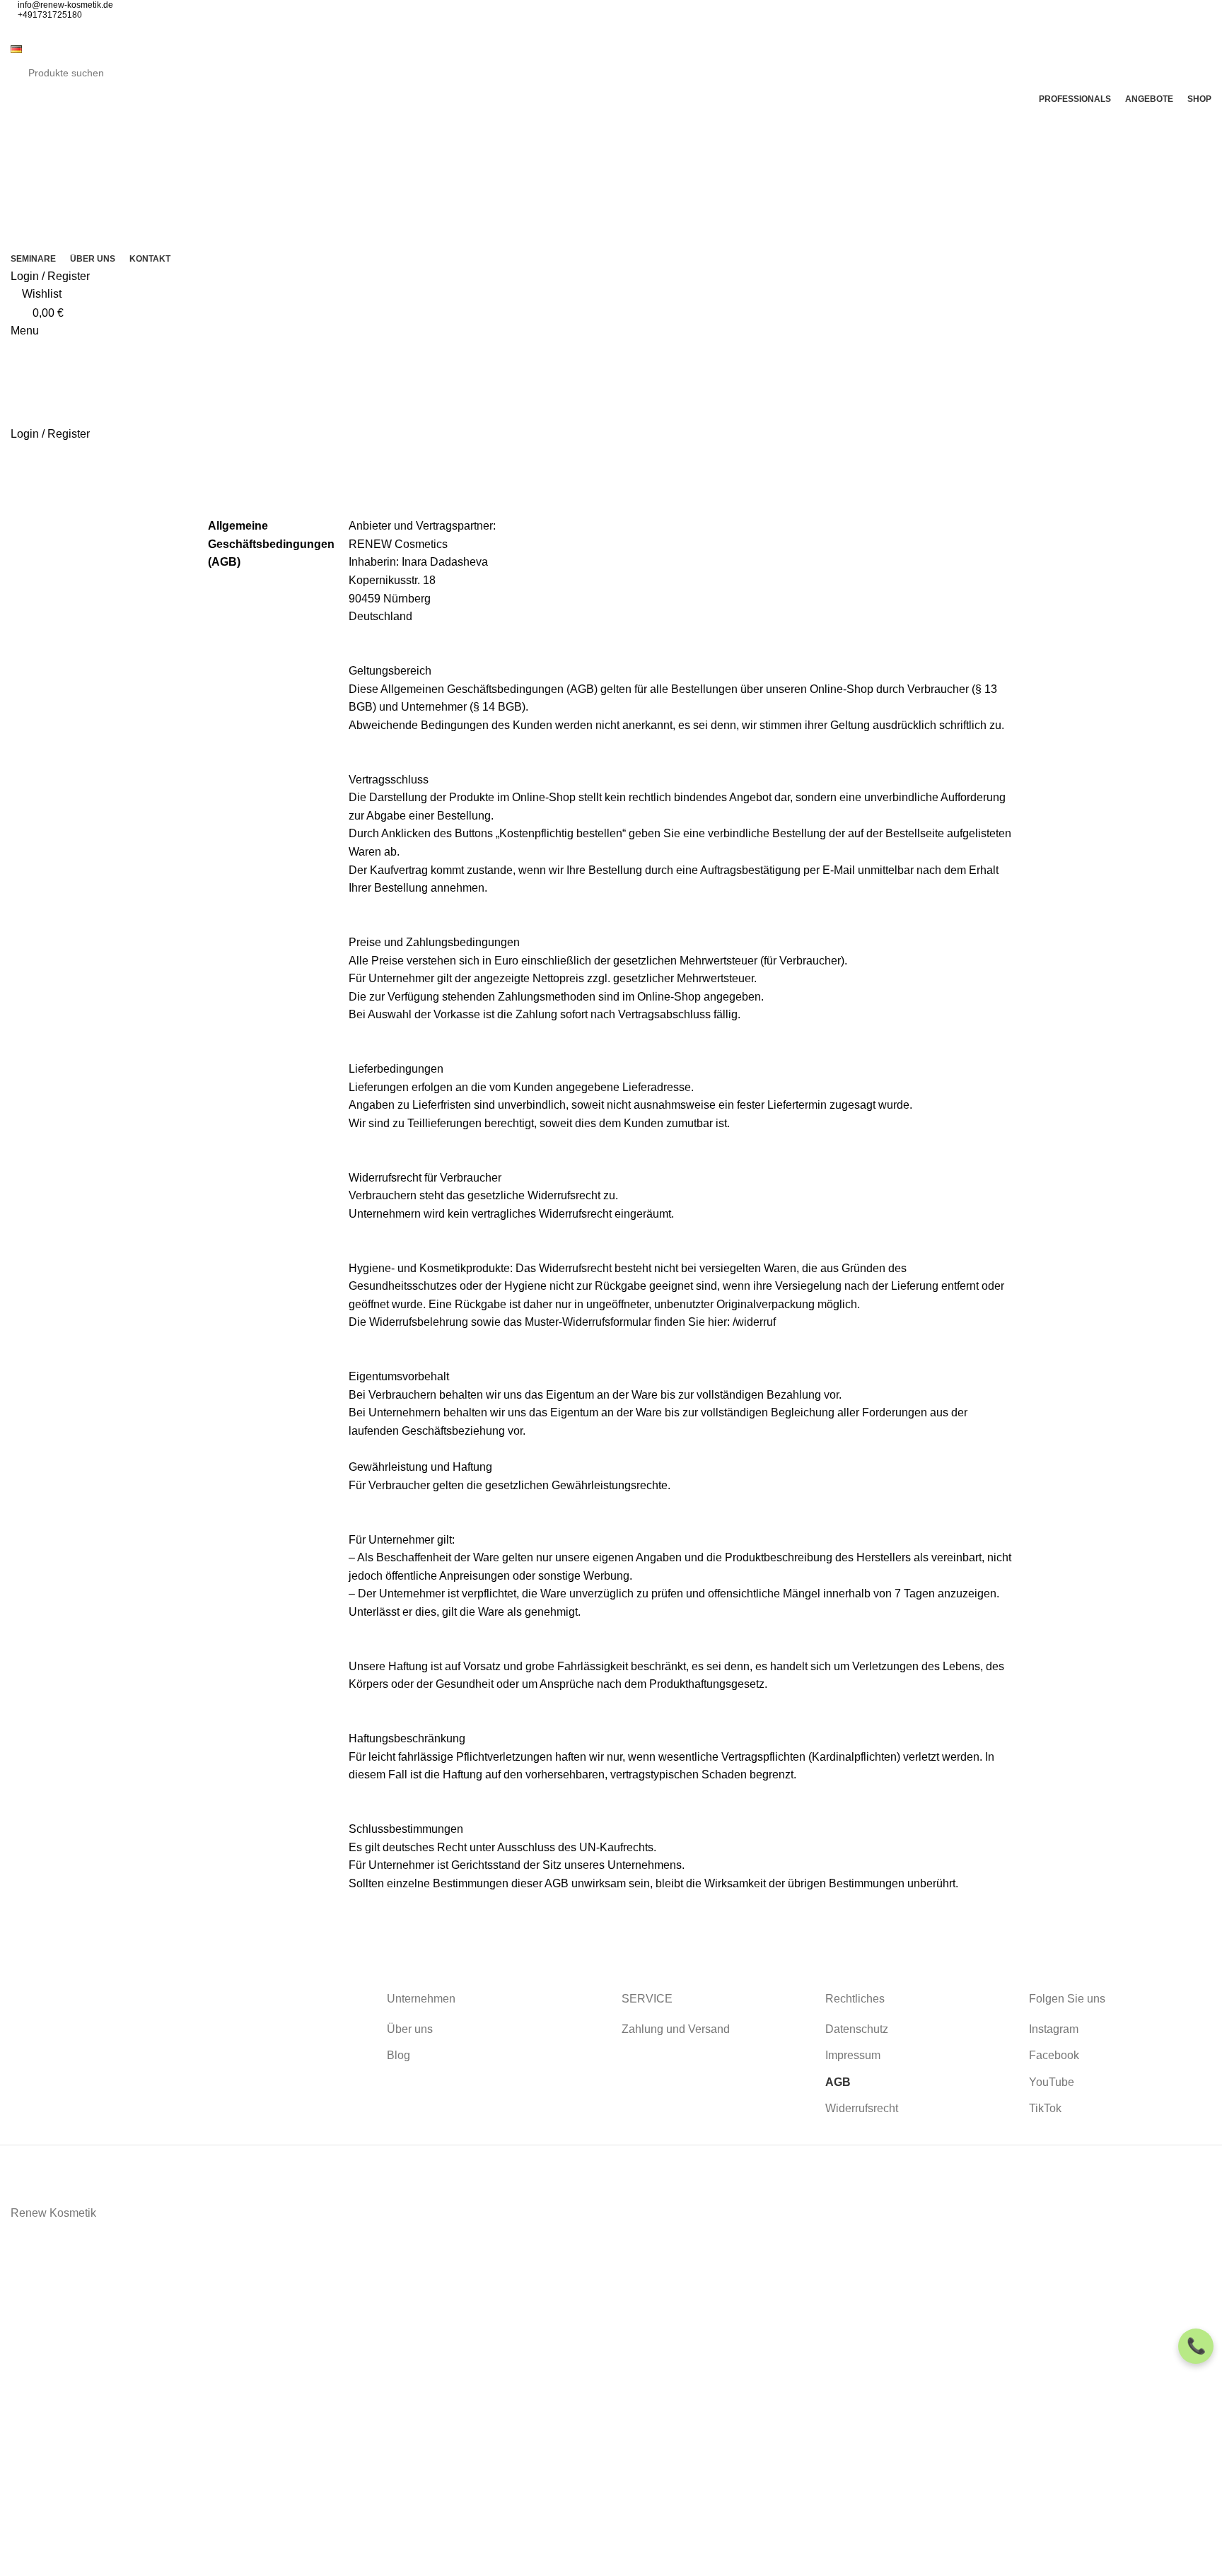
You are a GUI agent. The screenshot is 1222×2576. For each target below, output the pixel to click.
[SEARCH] (1188, 73)
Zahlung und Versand (676, 2029)
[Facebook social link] (587, 30)
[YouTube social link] (619, 30)
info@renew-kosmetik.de (65, 5)
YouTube (1052, 2082)
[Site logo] (81, 177)
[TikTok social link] (635, 30)
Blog (398, 2055)
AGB (838, 2082)
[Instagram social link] (603, 30)
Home (22, 508)
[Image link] (153, 2041)
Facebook (1054, 2055)
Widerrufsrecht (862, 2108)
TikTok (1045, 2108)
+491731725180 (50, 15)
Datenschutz (857, 2029)
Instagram (1054, 2029)
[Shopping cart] (15, 452)
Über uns (410, 2029)
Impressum (853, 2055)
